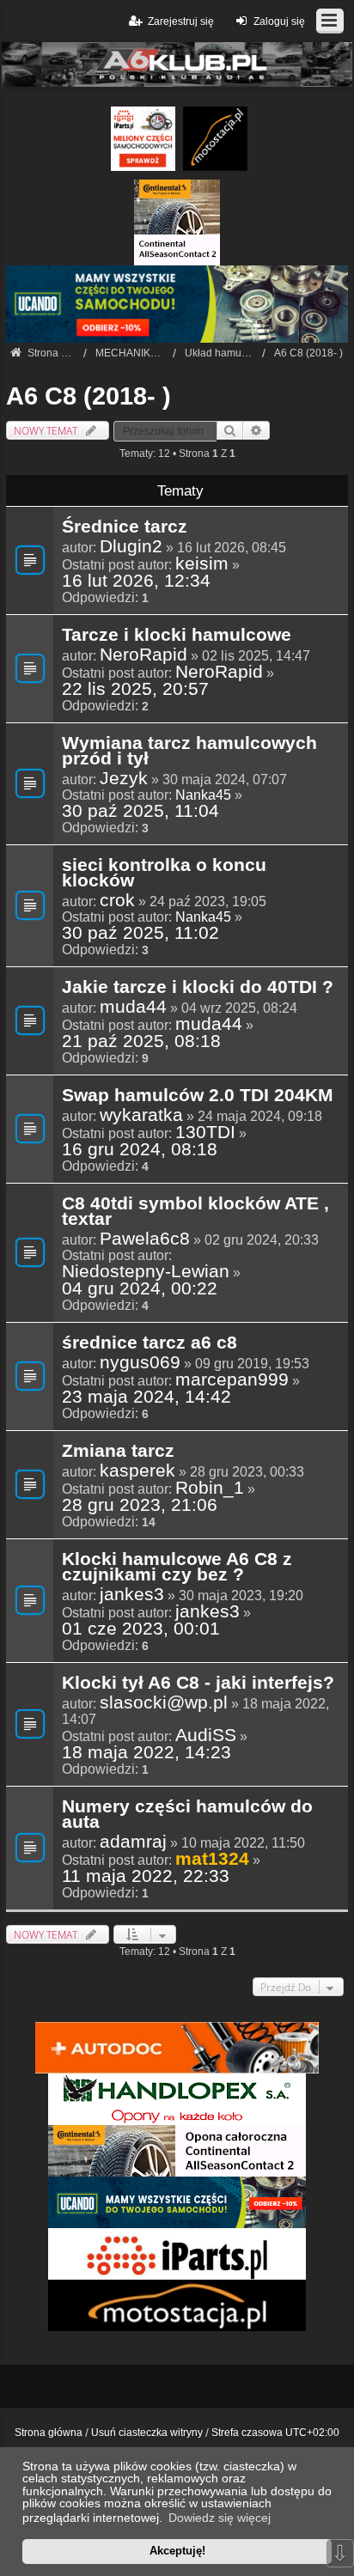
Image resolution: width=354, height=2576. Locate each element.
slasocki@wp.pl (164, 1702)
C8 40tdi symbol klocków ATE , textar (195, 1212)
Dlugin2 (131, 546)
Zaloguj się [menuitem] (279, 21)
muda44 (133, 1007)
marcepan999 (232, 1379)
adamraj (133, 1842)
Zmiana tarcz (118, 1452)
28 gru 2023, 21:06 (140, 1505)
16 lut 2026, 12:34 (136, 581)
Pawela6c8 (145, 1239)
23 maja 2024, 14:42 (146, 1397)
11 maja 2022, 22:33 (146, 1876)
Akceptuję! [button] (177, 2551)
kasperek (137, 1471)
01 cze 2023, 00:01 (141, 1629)
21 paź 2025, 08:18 (141, 1041)
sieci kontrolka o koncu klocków (164, 874)
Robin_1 (210, 1488)
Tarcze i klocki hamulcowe (177, 636)
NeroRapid (143, 655)
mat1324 (212, 1858)
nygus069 (140, 1362)
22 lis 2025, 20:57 (135, 689)
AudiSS (206, 1735)
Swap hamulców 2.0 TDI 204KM (198, 1096)
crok (117, 900)
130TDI (205, 1132)
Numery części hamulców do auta (187, 1815)
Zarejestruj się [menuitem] (181, 21)
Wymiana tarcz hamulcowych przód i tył (189, 752)
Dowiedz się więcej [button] (220, 2518)
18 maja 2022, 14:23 (146, 1752)
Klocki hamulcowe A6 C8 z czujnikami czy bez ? (177, 1568)
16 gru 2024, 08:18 (140, 1149)
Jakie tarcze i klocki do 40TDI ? (198, 988)
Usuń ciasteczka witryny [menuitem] (147, 2433)
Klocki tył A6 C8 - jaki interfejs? (198, 1684)
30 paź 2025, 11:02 (140, 933)
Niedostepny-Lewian (146, 1271)
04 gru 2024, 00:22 (140, 1288)
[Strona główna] (177, 64)
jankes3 (132, 1594)
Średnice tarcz (125, 527)
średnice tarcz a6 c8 (150, 1343)
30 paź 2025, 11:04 (140, 811)
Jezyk (124, 778)
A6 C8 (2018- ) (88, 396)
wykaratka (141, 1115)
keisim (202, 563)
